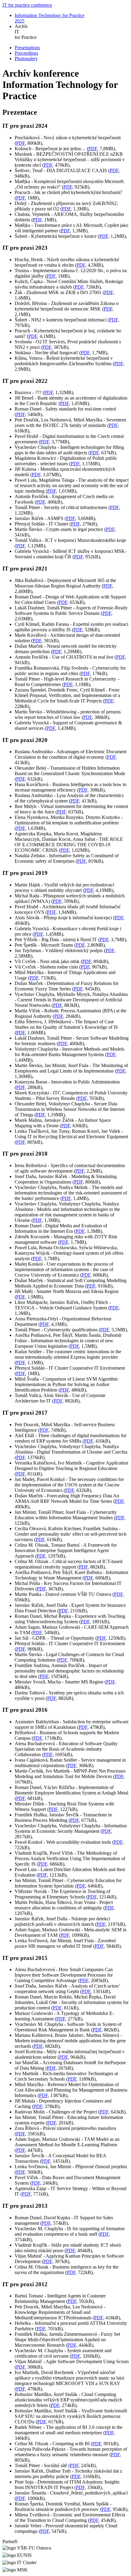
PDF (21, 143)
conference (27, 5)
